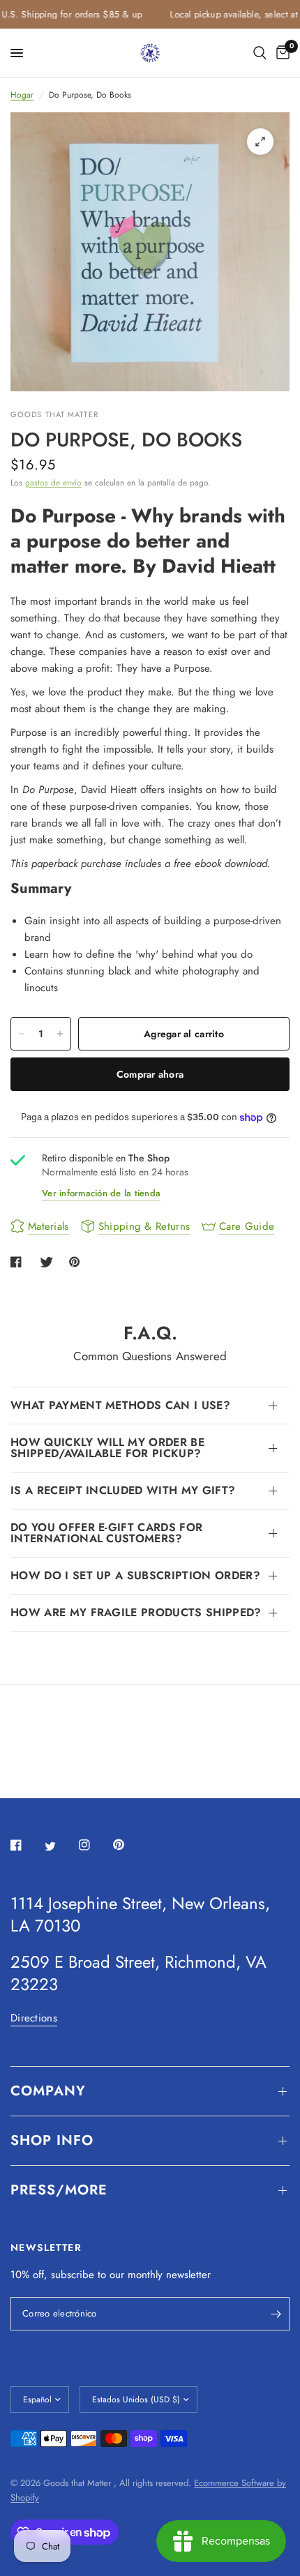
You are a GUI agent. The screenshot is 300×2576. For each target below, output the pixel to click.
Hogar (22, 95)
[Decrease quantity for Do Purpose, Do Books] (22, 1034)
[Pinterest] (128, 1845)
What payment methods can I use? (120, 1405)
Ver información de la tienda (101, 1193)
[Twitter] (60, 1846)
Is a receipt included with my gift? (123, 1490)
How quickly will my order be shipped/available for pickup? (107, 1448)
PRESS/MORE (59, 2190)
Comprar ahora (150, 1074)
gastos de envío (53, 483)
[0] (280, 53)
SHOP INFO (52, 2140)
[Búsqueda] (260, 53)
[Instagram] (94, 1845)
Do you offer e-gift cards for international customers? (106, 1533)
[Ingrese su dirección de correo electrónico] (276, 2314)
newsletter (188, 2275)
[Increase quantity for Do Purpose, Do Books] (60, 1034)
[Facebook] (26, 1845)
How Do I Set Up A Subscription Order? (135, 1575)
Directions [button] (34, 2018)
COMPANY (48, 2091)
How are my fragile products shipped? (136, 1612)
